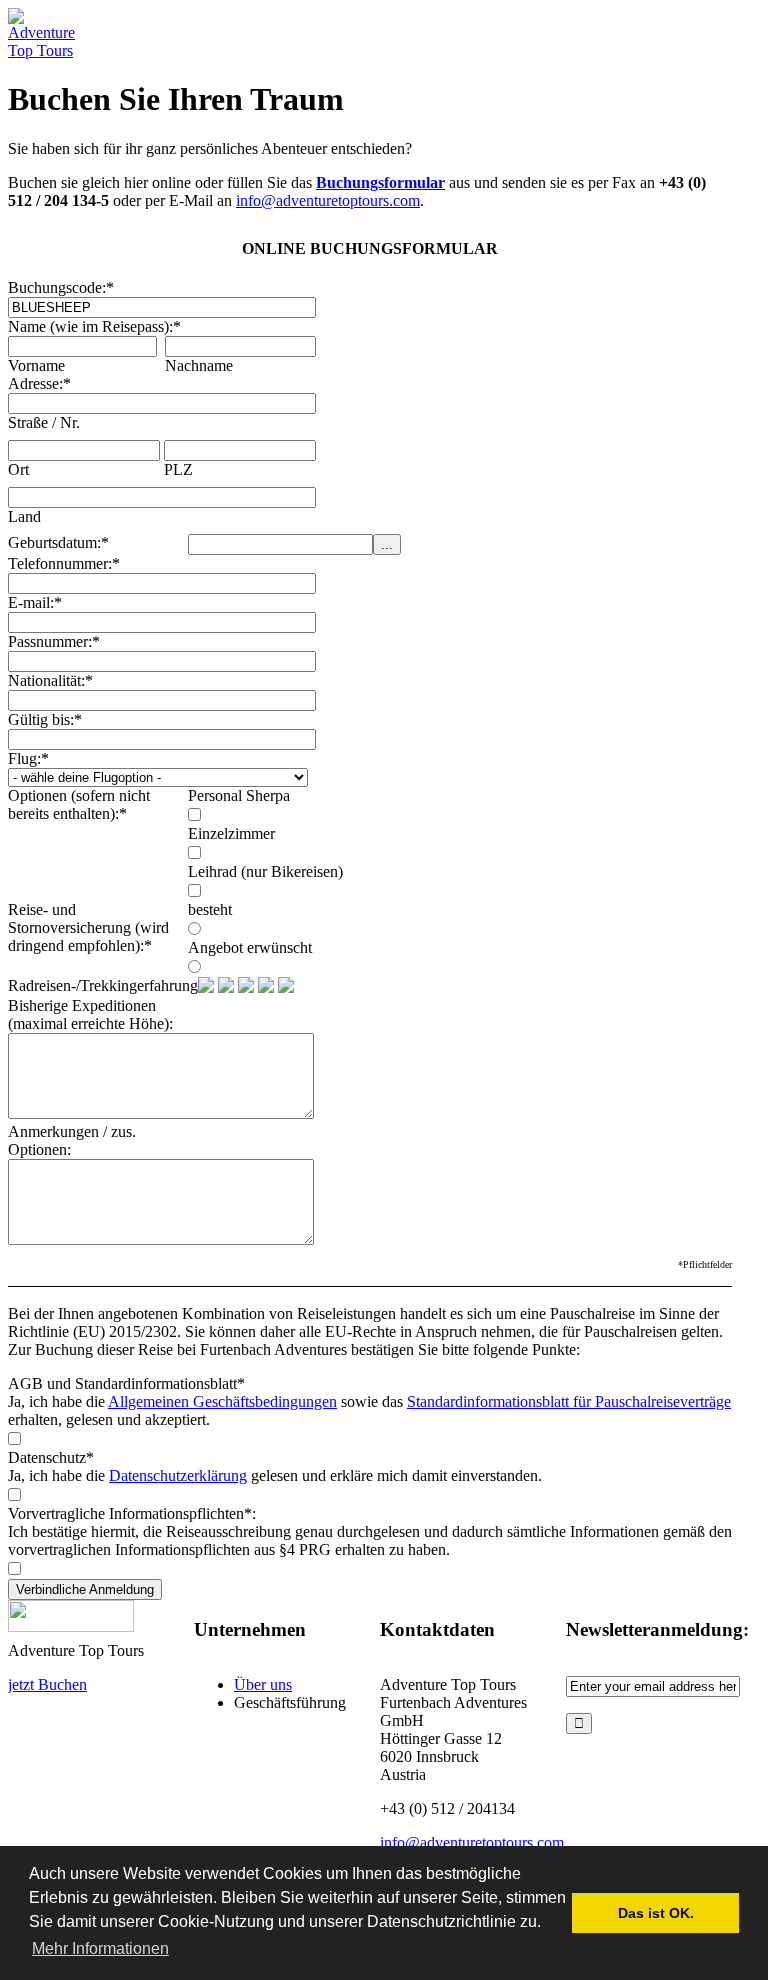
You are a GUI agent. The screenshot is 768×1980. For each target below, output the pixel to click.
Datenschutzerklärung (178, 1475)
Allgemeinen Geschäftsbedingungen (222, 1401)
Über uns (263, 1684)
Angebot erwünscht (250, 947)
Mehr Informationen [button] (100, 1948)
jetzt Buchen (47, 1684)
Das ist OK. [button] (656, 1913)
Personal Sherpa (239, 795)
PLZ (178, 469)
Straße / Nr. (44, 422)
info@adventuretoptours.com (328, 200)
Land (24, 516)
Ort (18, 469)
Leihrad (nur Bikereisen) (265, 871)
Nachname (199, 365)
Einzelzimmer (231, 833)
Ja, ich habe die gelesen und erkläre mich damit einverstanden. (275, 1475)
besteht (210, 909)
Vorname (36, 365)
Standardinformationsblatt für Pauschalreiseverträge (569, 1401)
